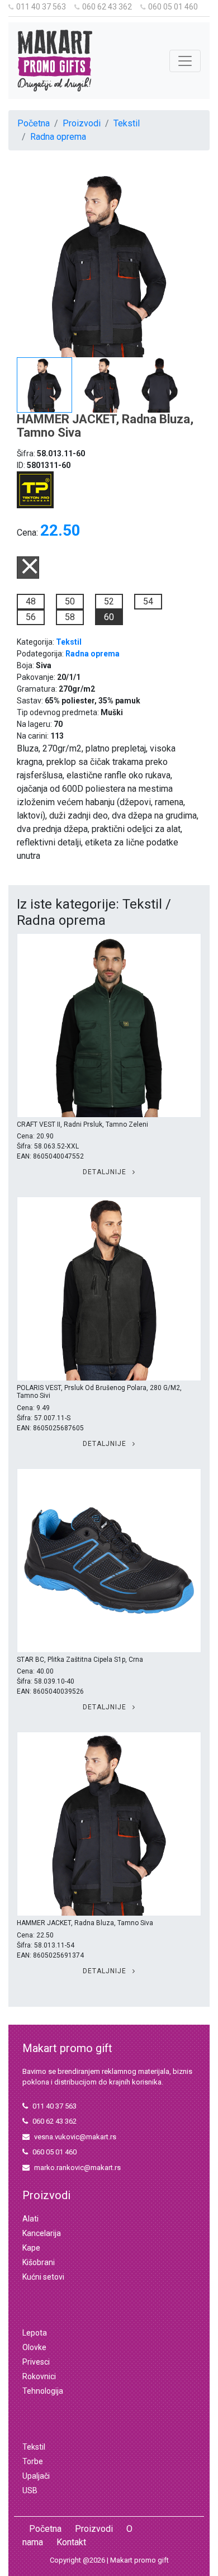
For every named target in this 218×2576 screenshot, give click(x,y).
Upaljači (36, 2476)
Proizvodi (82, 123)
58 (70, 617)
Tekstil (127, 123)
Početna (34, 123)
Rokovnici (39, 2376)
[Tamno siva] (28, 576)
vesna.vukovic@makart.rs (75, 2137)
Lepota (35, 2333)
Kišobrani (39, 2262)
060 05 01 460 (173, 7)
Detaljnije (106, 1172)
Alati (30, 2219)
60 (109, 617)
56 (31, 617)
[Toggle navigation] (185, 61)
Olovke (34, 2347)
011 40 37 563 (41, 7)
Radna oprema (58, 137)
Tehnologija (43, 2391)
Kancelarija (42, 2233)
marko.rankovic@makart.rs (77, 2168)
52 (109, 601)
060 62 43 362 (107, 7)
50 (70, 601)
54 (148, 601)
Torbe (33, 2461)
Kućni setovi (43, 2277)
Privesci (36, 2362)
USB (30, 2490)
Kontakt (71, 2542)
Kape (31, 2248)
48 (31, 601)
